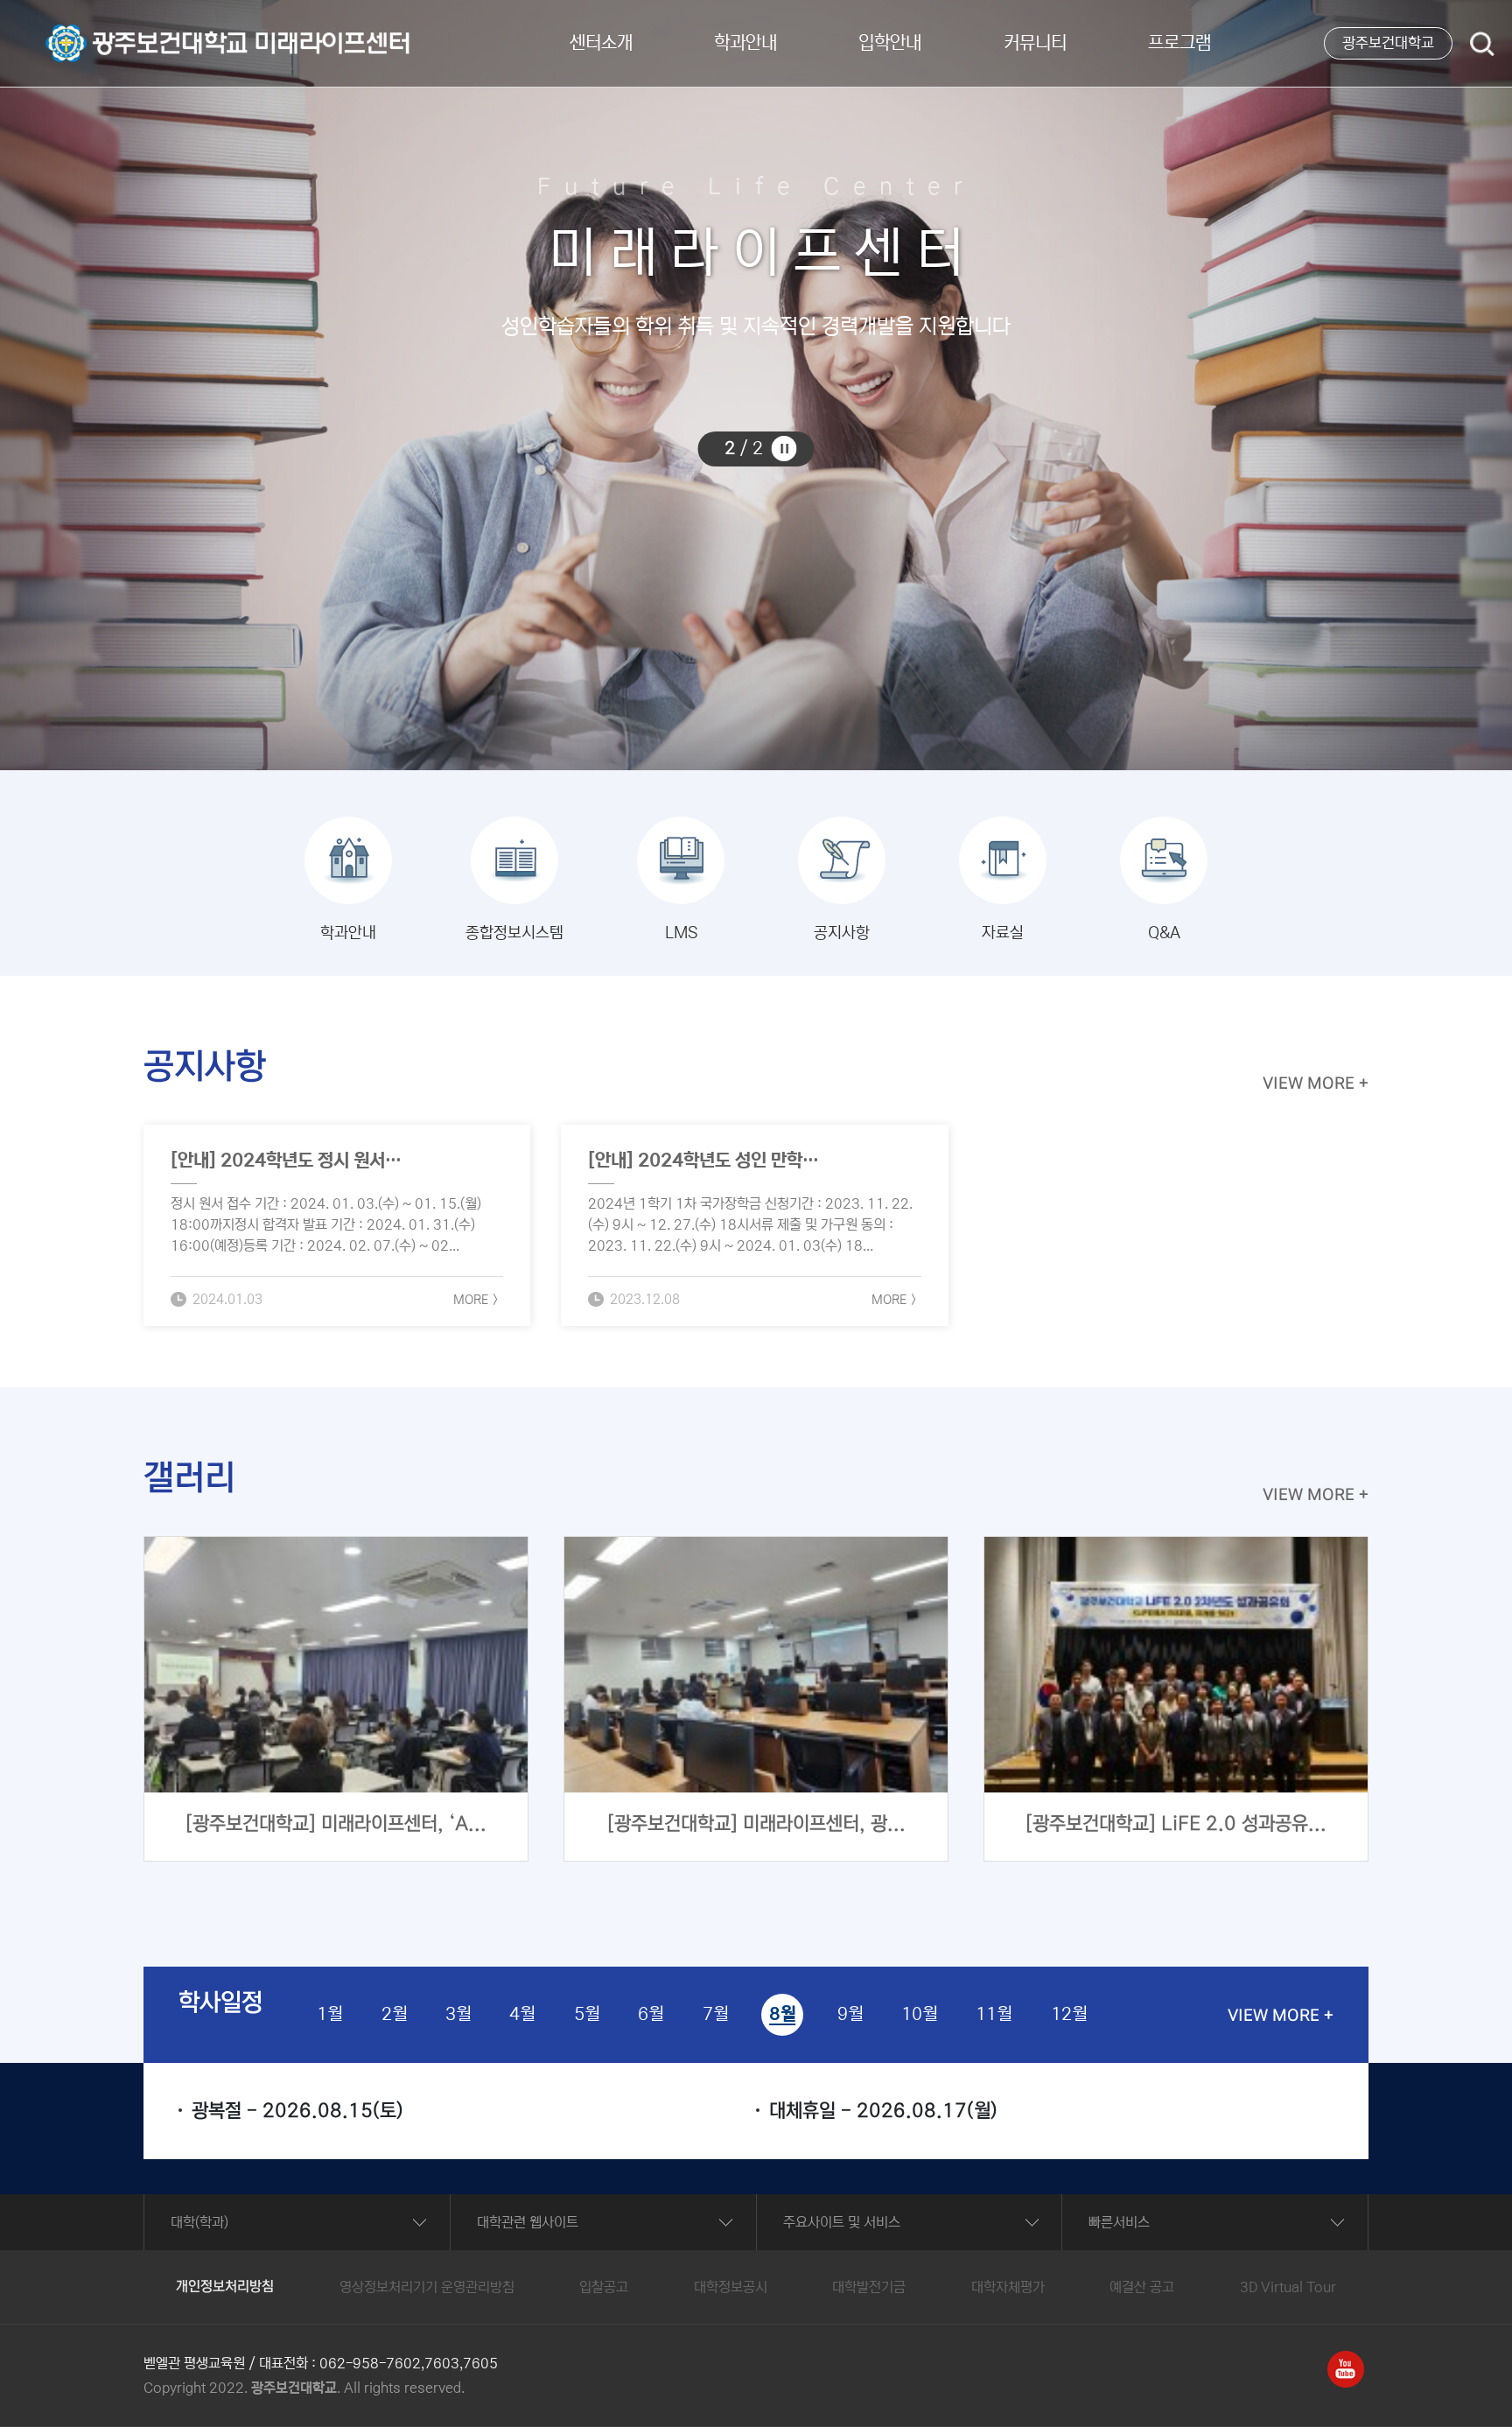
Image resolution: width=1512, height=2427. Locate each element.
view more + (1316, 1084)
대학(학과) (199, 2222)
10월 (919, 2014)
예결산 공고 (1142, 2287)
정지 (784, 449)
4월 (522, 2014)
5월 (587, 2014)
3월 (458, 2014)
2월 (394, 2014)
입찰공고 (604, 2287)
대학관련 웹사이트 (528, 2222)
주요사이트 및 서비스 (842, 2222)
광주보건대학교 (1388, 43)
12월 (1069, 2014)
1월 (329, 2014)
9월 (850, 2014)
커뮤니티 (1035, 43)
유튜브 (1346, 2361)
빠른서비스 (1119, 2222)
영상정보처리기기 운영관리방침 (427, 2287)
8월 (782, 2014)
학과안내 (745, 43)
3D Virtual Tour (1288, 2287)
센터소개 (601, 43)
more (471, 1300)
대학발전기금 (869, 2287)
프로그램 (1179, 43)
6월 (651, 2014)
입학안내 (890, 43)
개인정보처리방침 (225, 2287)
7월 (715, 2014)
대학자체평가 (1008, 2287)
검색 (1482, 46)
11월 (994, 2014)
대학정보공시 (731, 2287)
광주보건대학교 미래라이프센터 (133, 32)
